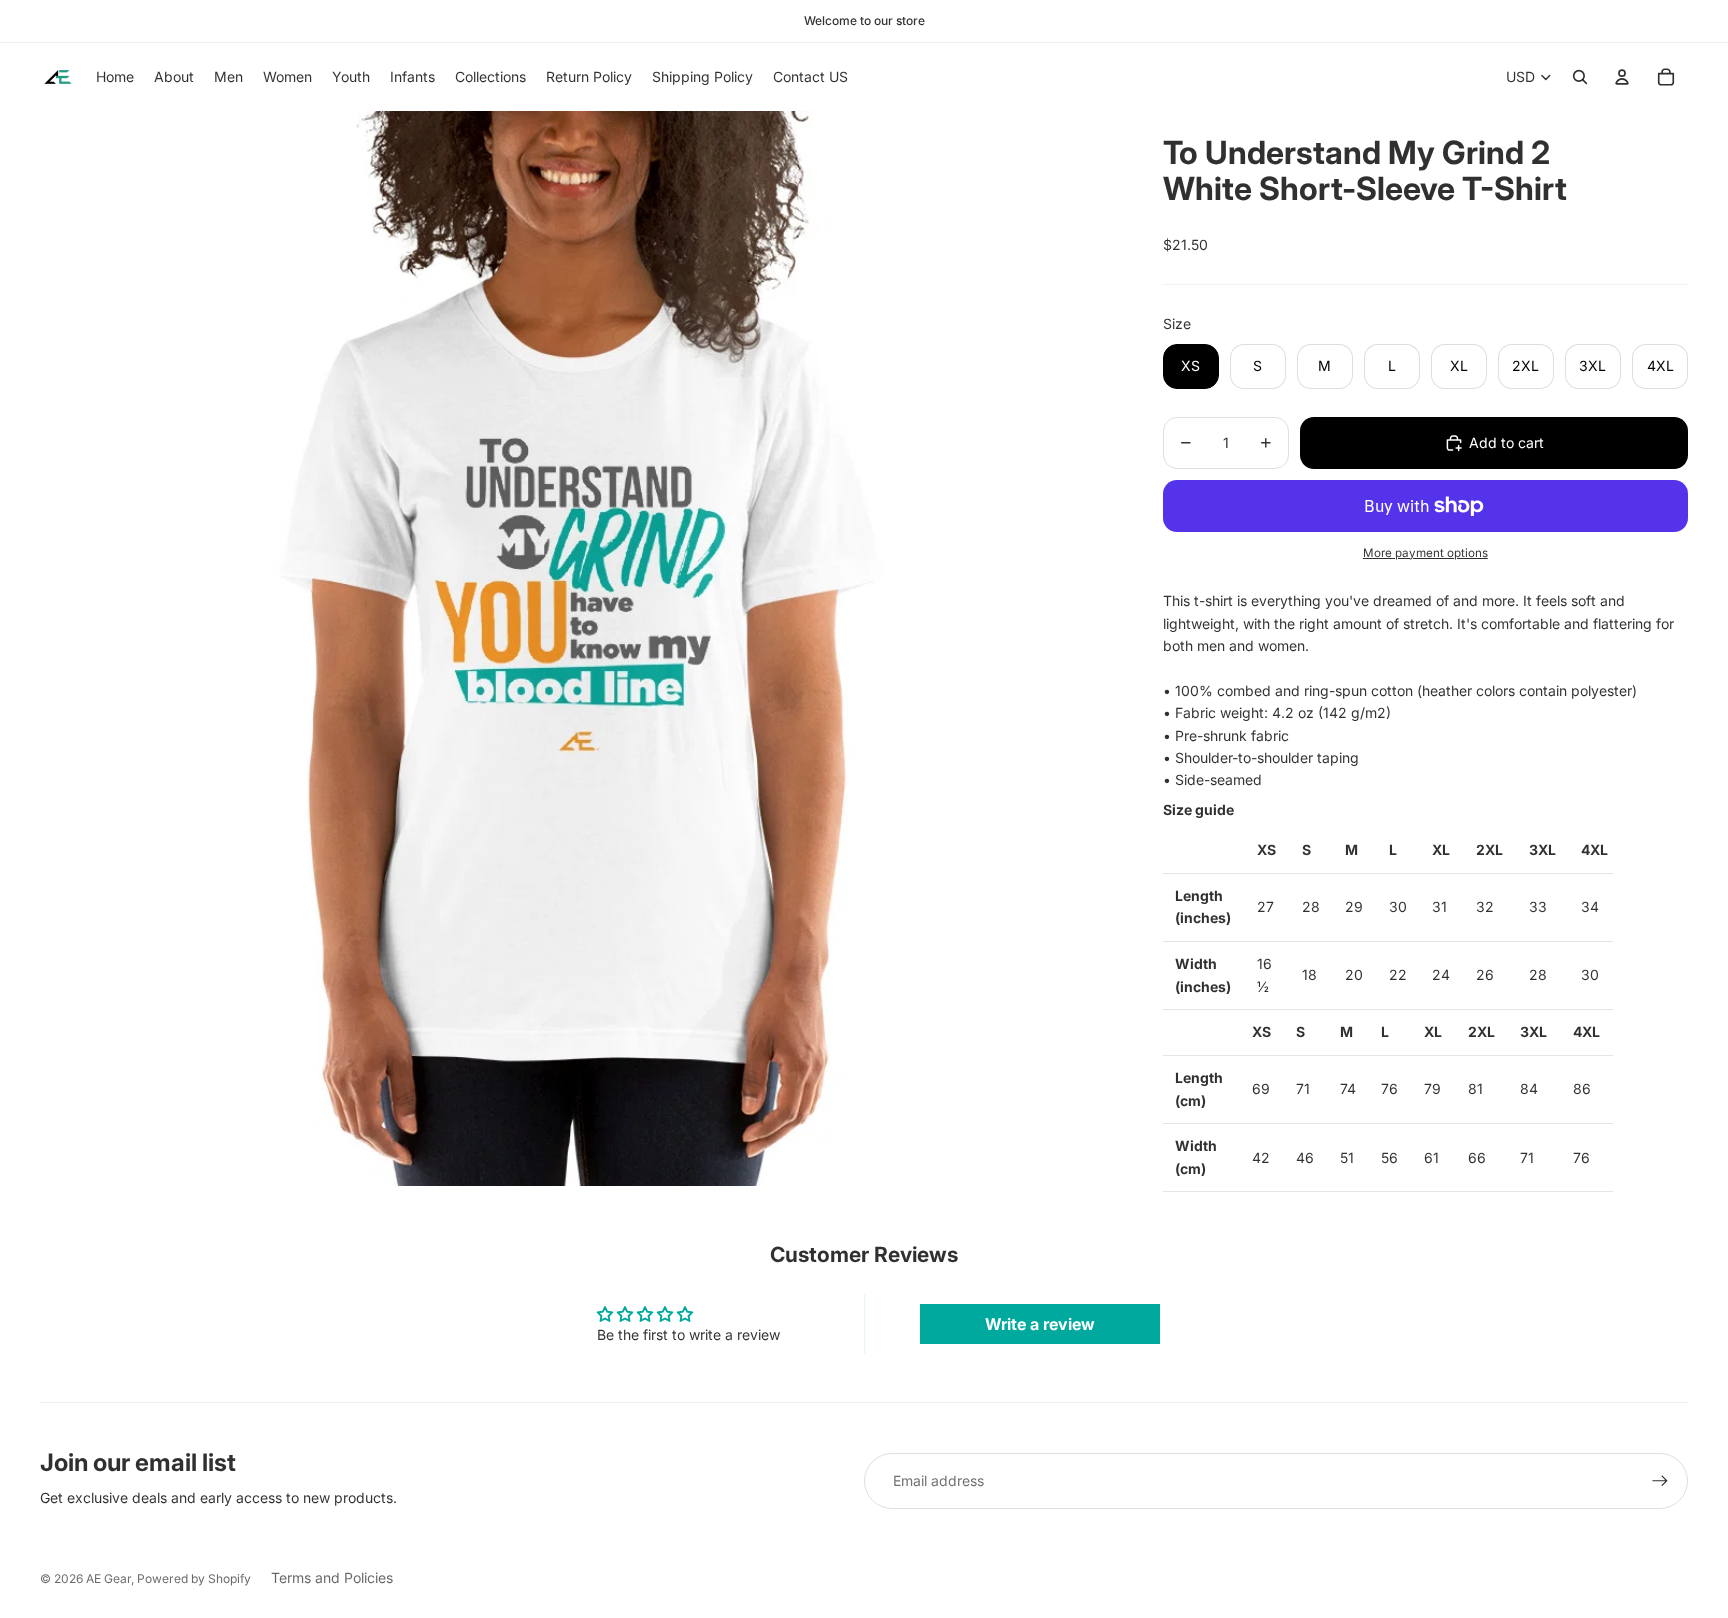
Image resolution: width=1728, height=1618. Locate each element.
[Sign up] (1660, 1481)
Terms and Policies (332, 1577)
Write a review (1040, 1324)
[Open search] (1580, 77)
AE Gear (108, 1578)
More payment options (1425, 553)
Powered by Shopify (194, 1578)
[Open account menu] (1622, 77)
